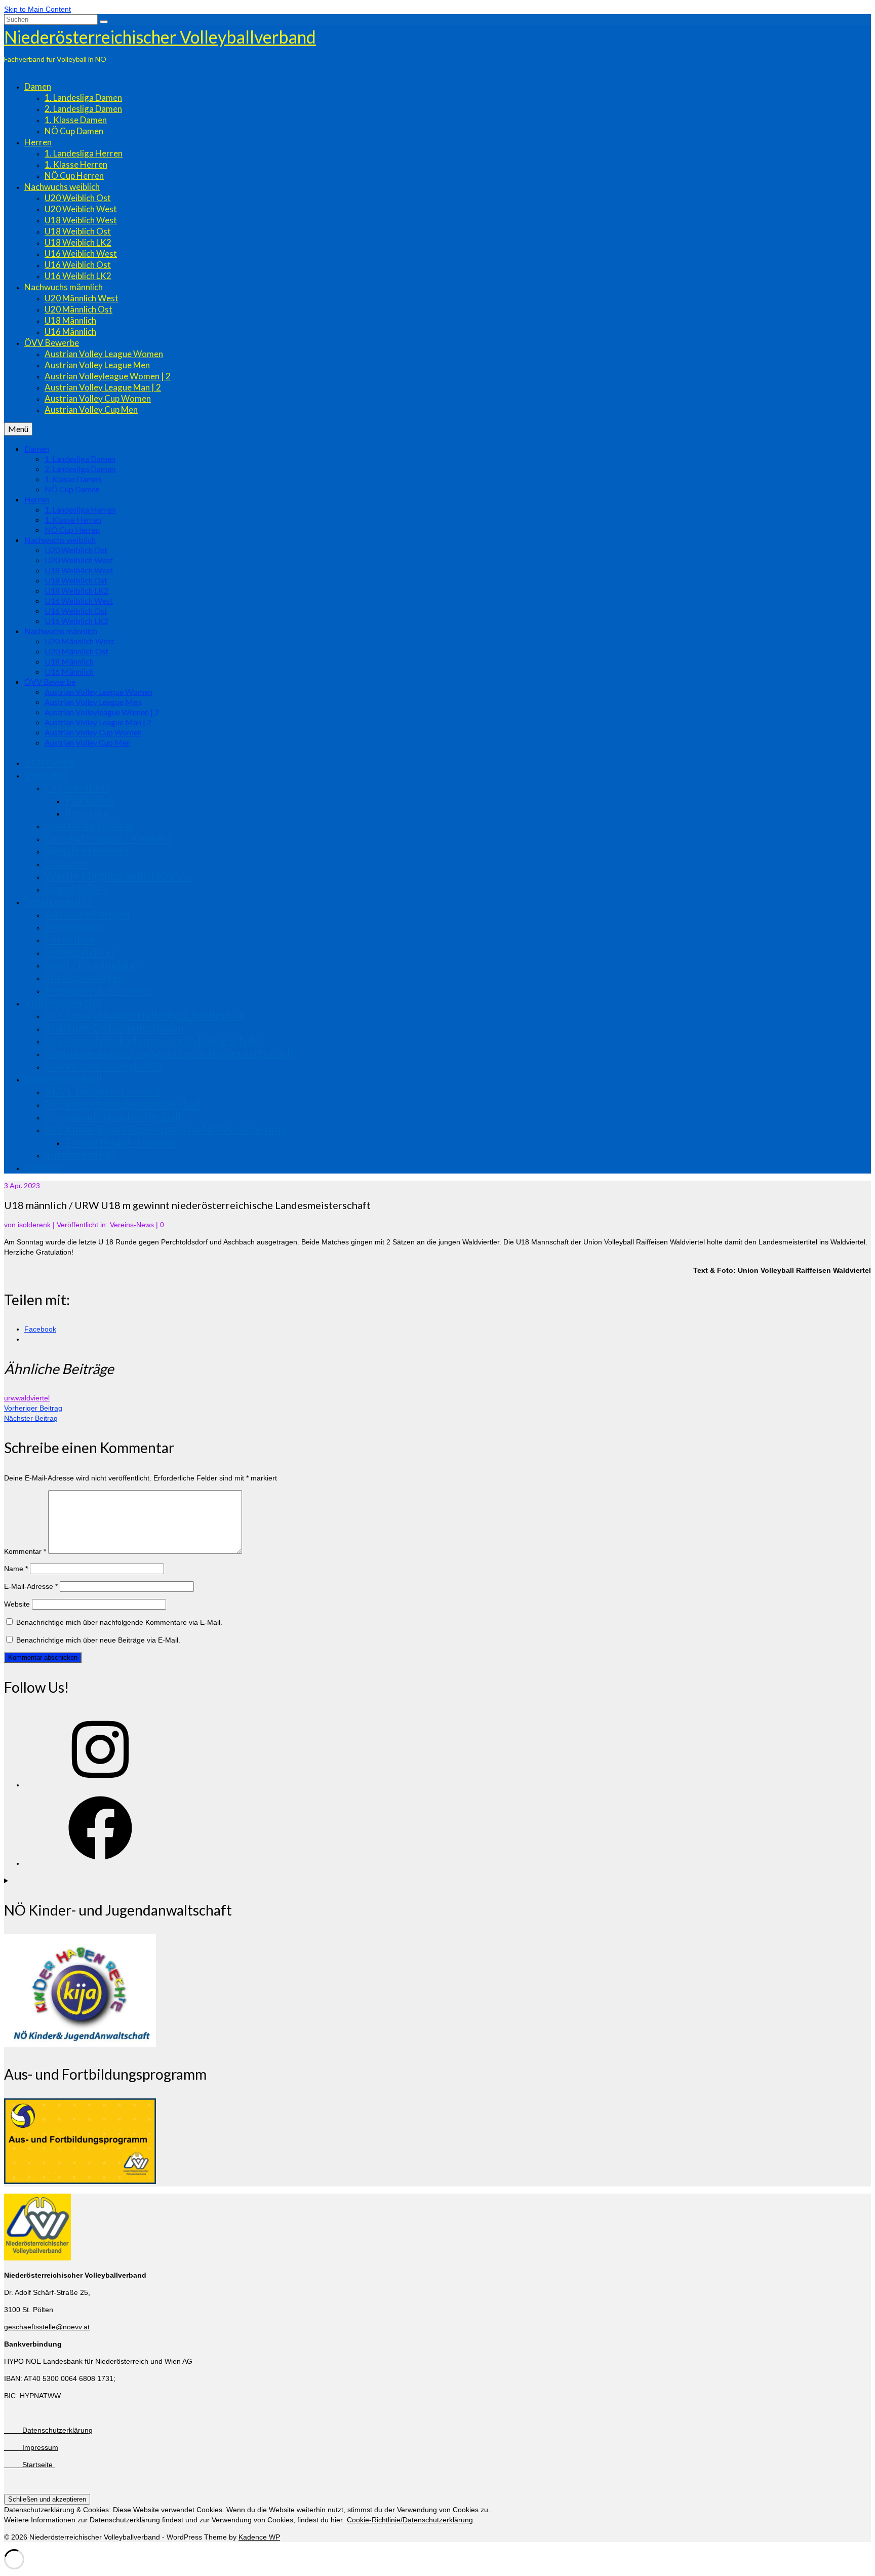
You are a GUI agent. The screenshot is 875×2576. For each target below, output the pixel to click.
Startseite (29, 2465)
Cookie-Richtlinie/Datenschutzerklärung (410, 2520)
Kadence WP (259, 2537)
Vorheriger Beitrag (33, 1408)
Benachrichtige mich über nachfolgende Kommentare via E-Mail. (119, 1622)
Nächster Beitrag (31, 1418)
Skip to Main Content (37, 9)
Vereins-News (132, 1225)
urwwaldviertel (27, 1398)
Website (17, 1604)
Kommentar (25, 1551)
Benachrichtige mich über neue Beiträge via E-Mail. (98, 1640)
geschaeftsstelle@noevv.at (47, 2327)
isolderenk (34, 1225)
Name (16, 1569)
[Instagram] (100, 1785)
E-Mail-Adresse (31, 1586)
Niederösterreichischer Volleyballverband (160, 37)
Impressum (31, 2447)
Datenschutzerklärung (48, 2430)
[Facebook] (100, 1863)
